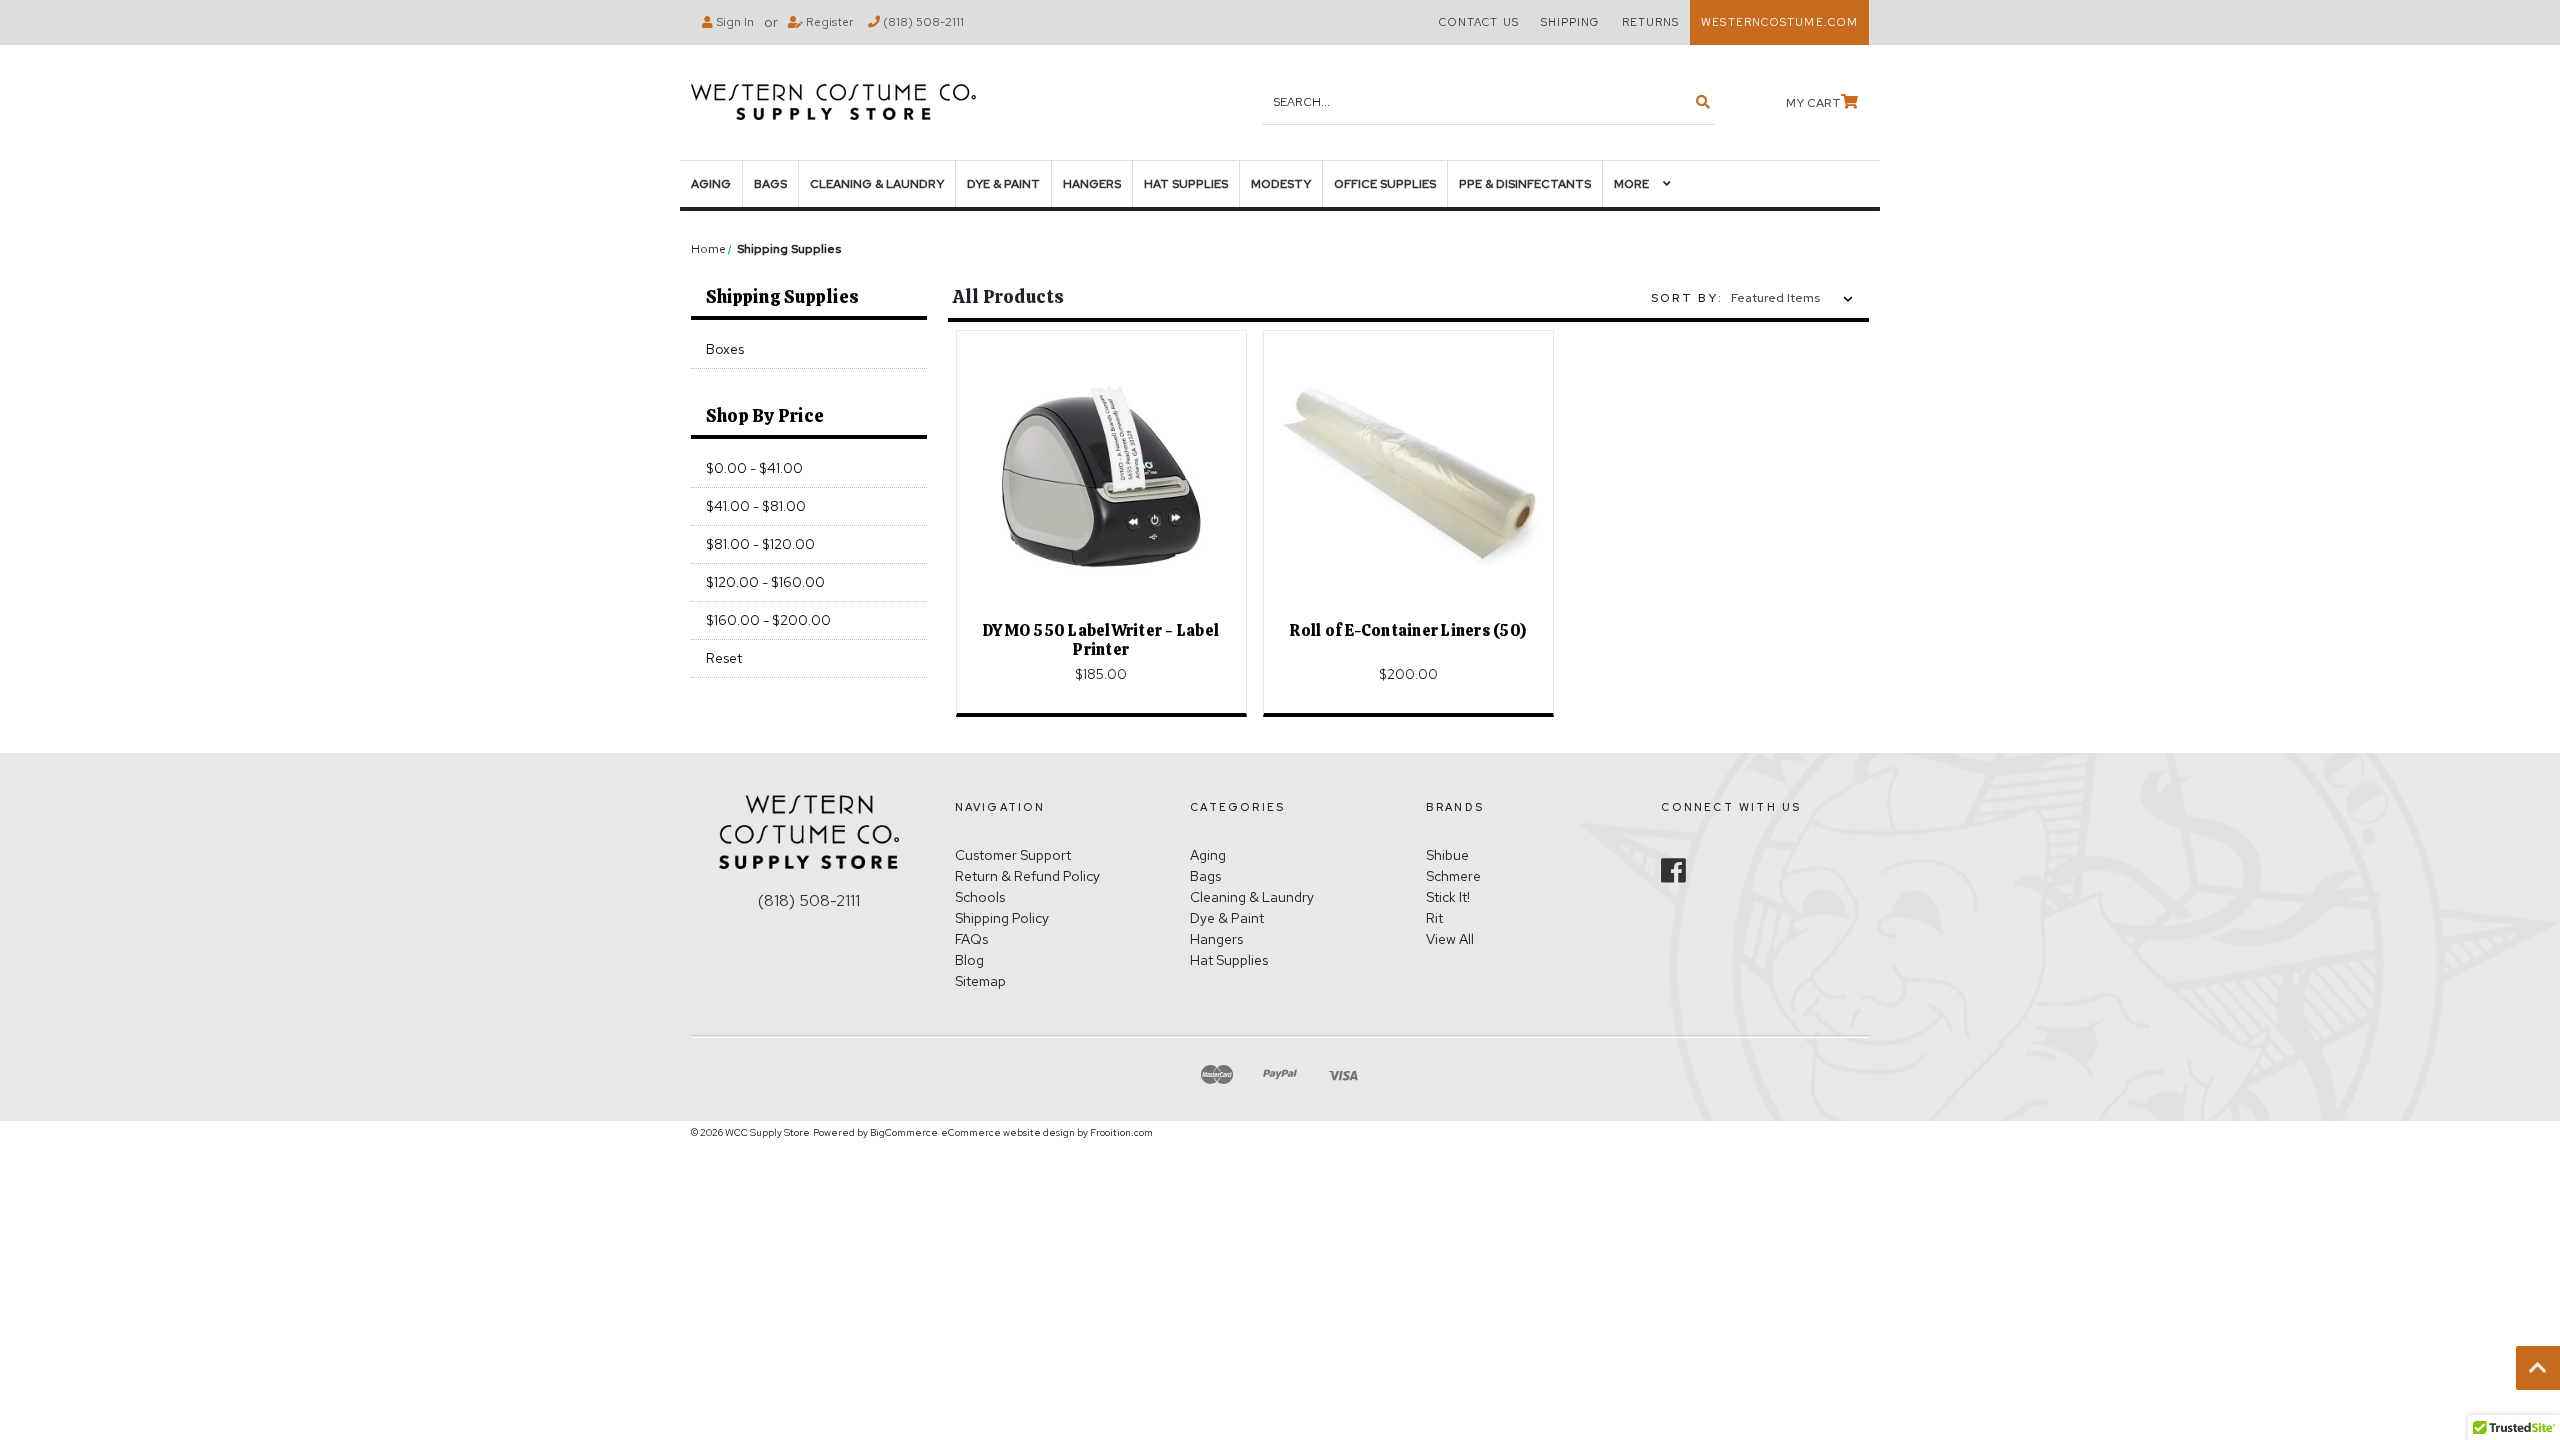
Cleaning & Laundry (877, 184)
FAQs (971, 939)
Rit (1434, 918)
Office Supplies (1385, 184)
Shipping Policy (1002, 918)
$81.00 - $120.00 (760, 544)
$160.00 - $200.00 (768, 620)
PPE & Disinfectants (1525, 184)
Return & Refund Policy (1027, 876)
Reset (724, 658)
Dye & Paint (1003, 184)
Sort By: (1687, 298)
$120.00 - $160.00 (765, 582)
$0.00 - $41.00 (754, 468)
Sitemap (980, 981)
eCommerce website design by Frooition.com (1047, 1132)
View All (1450, 939)
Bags (770, 184)
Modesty (1281, 184)
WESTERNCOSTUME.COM (1779, 22)
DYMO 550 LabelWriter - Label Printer (1101, 640)
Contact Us (1479, 22)
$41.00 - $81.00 (756, 506)
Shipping (1570, 22)
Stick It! (1448, 897)
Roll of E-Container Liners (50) (1408, 631)
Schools (980, 897)
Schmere (1453, 876)
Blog (969, 960)
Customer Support (1013, 855)
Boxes (725, 349)
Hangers (1092, 184)
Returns (1651, 22)
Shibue (1447, 855)
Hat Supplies (1186, 184)
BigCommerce (904, 1132)
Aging (711, 184)
